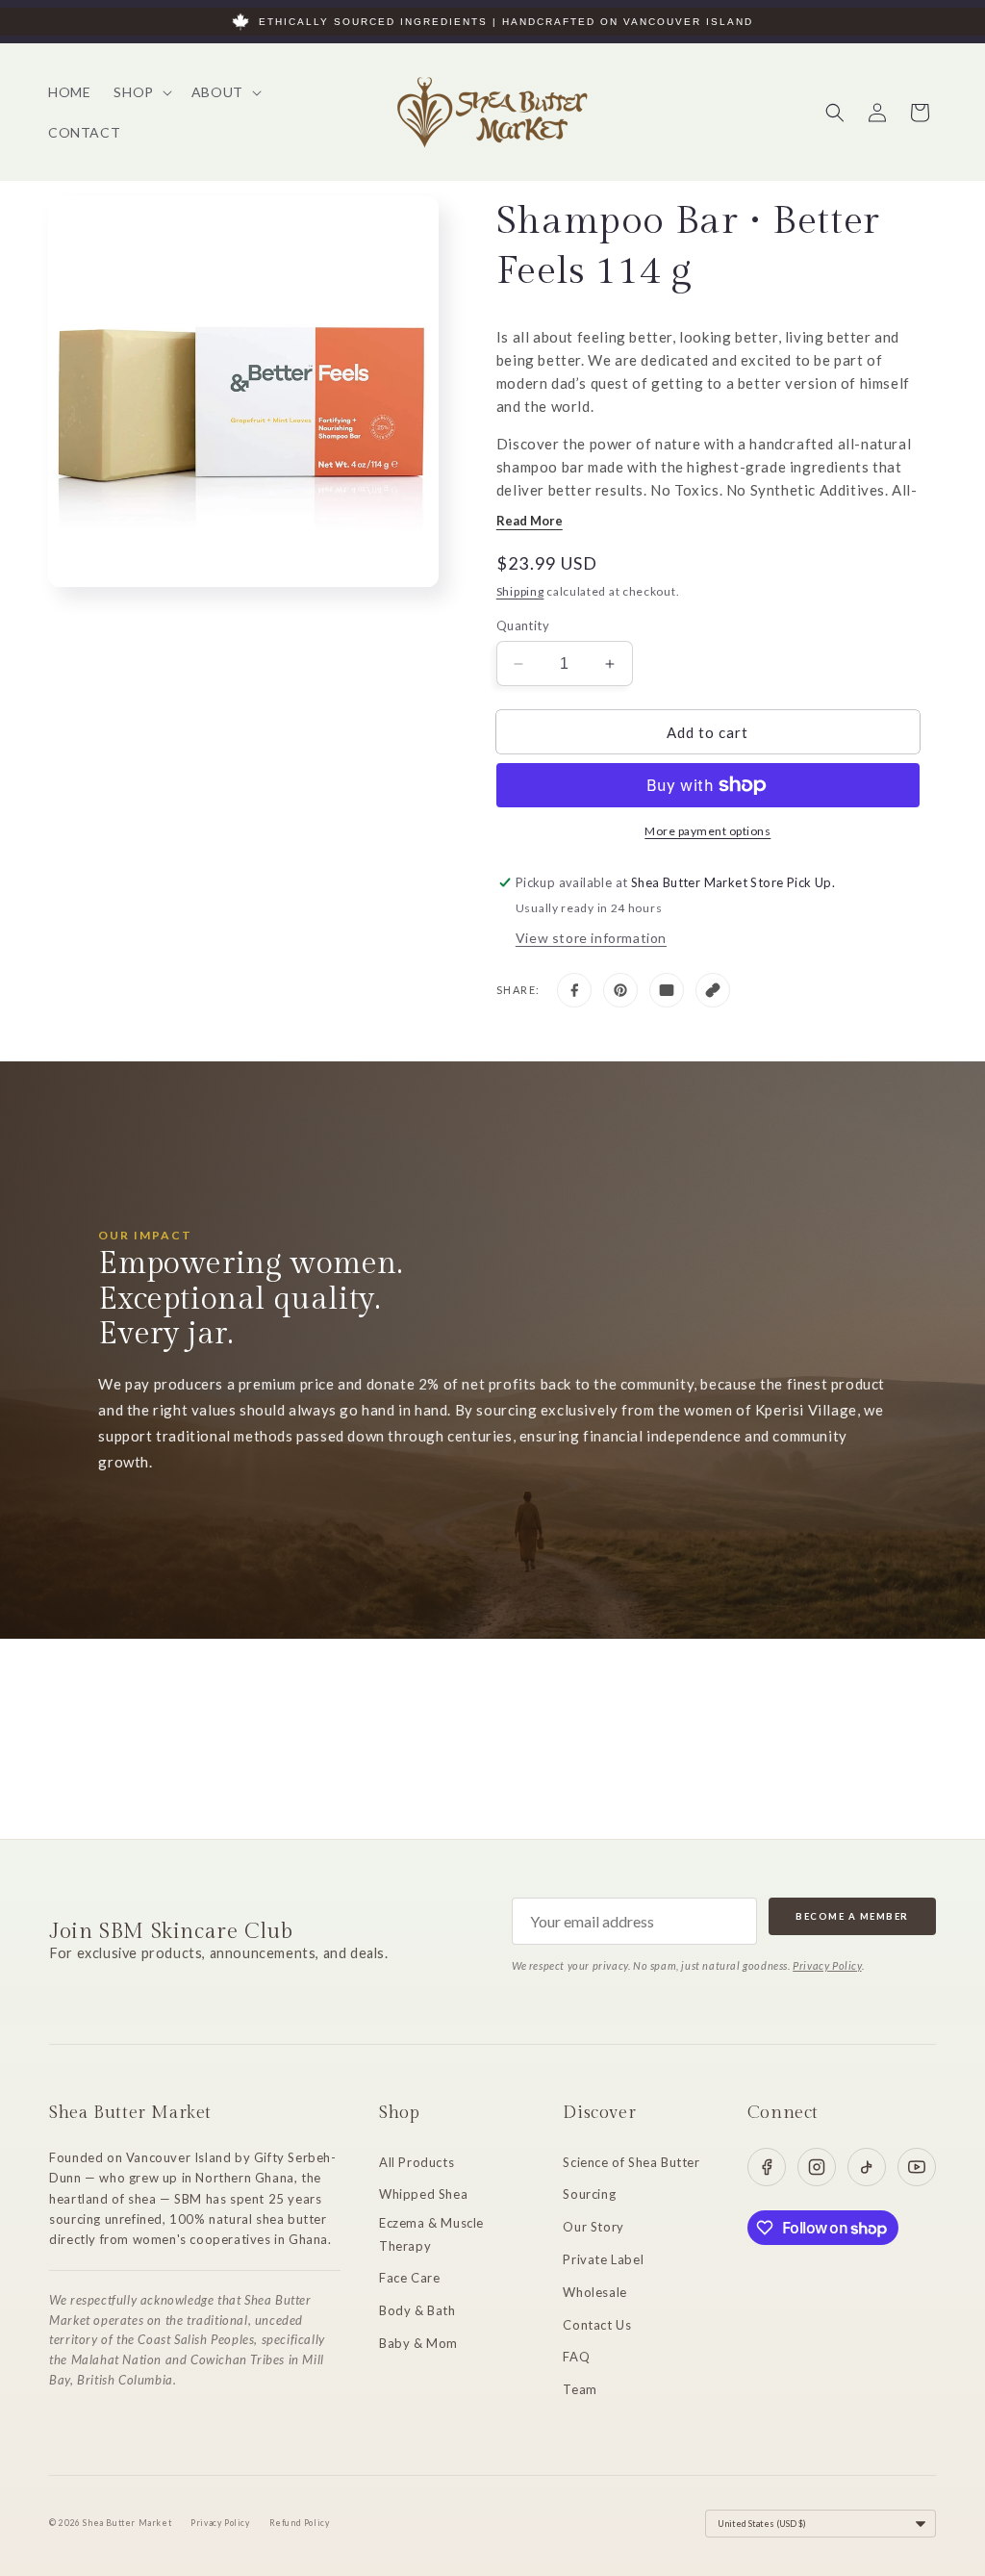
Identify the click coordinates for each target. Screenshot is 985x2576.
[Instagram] (817, 2167)
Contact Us (597, 2325)
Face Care (409, 2278)
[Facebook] (767, 2167)
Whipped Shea (423, 2194)
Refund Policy (300, 2523)
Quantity (523, 625)
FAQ (576, 2357)
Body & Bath (417, 2310)
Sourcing (589, 2194)
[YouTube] (917, 2167)
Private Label (603, 2259)
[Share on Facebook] (574, 990)
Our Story (593, 2227)
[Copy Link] (713, 990)
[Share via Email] (667, 990)
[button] (140, 92)
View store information (591, 938)
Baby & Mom (418, 2343)
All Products (417, 2162)
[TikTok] (867, 2167)
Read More (530, 521)
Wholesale (594, 2292)
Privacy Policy (827, 1965)
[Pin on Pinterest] (620, 990)
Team (580, 2389)
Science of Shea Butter (631, 2162)
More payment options (707, 831)
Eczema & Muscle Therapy (431, 2234)
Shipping (520, 591)
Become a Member (852, 1916)
